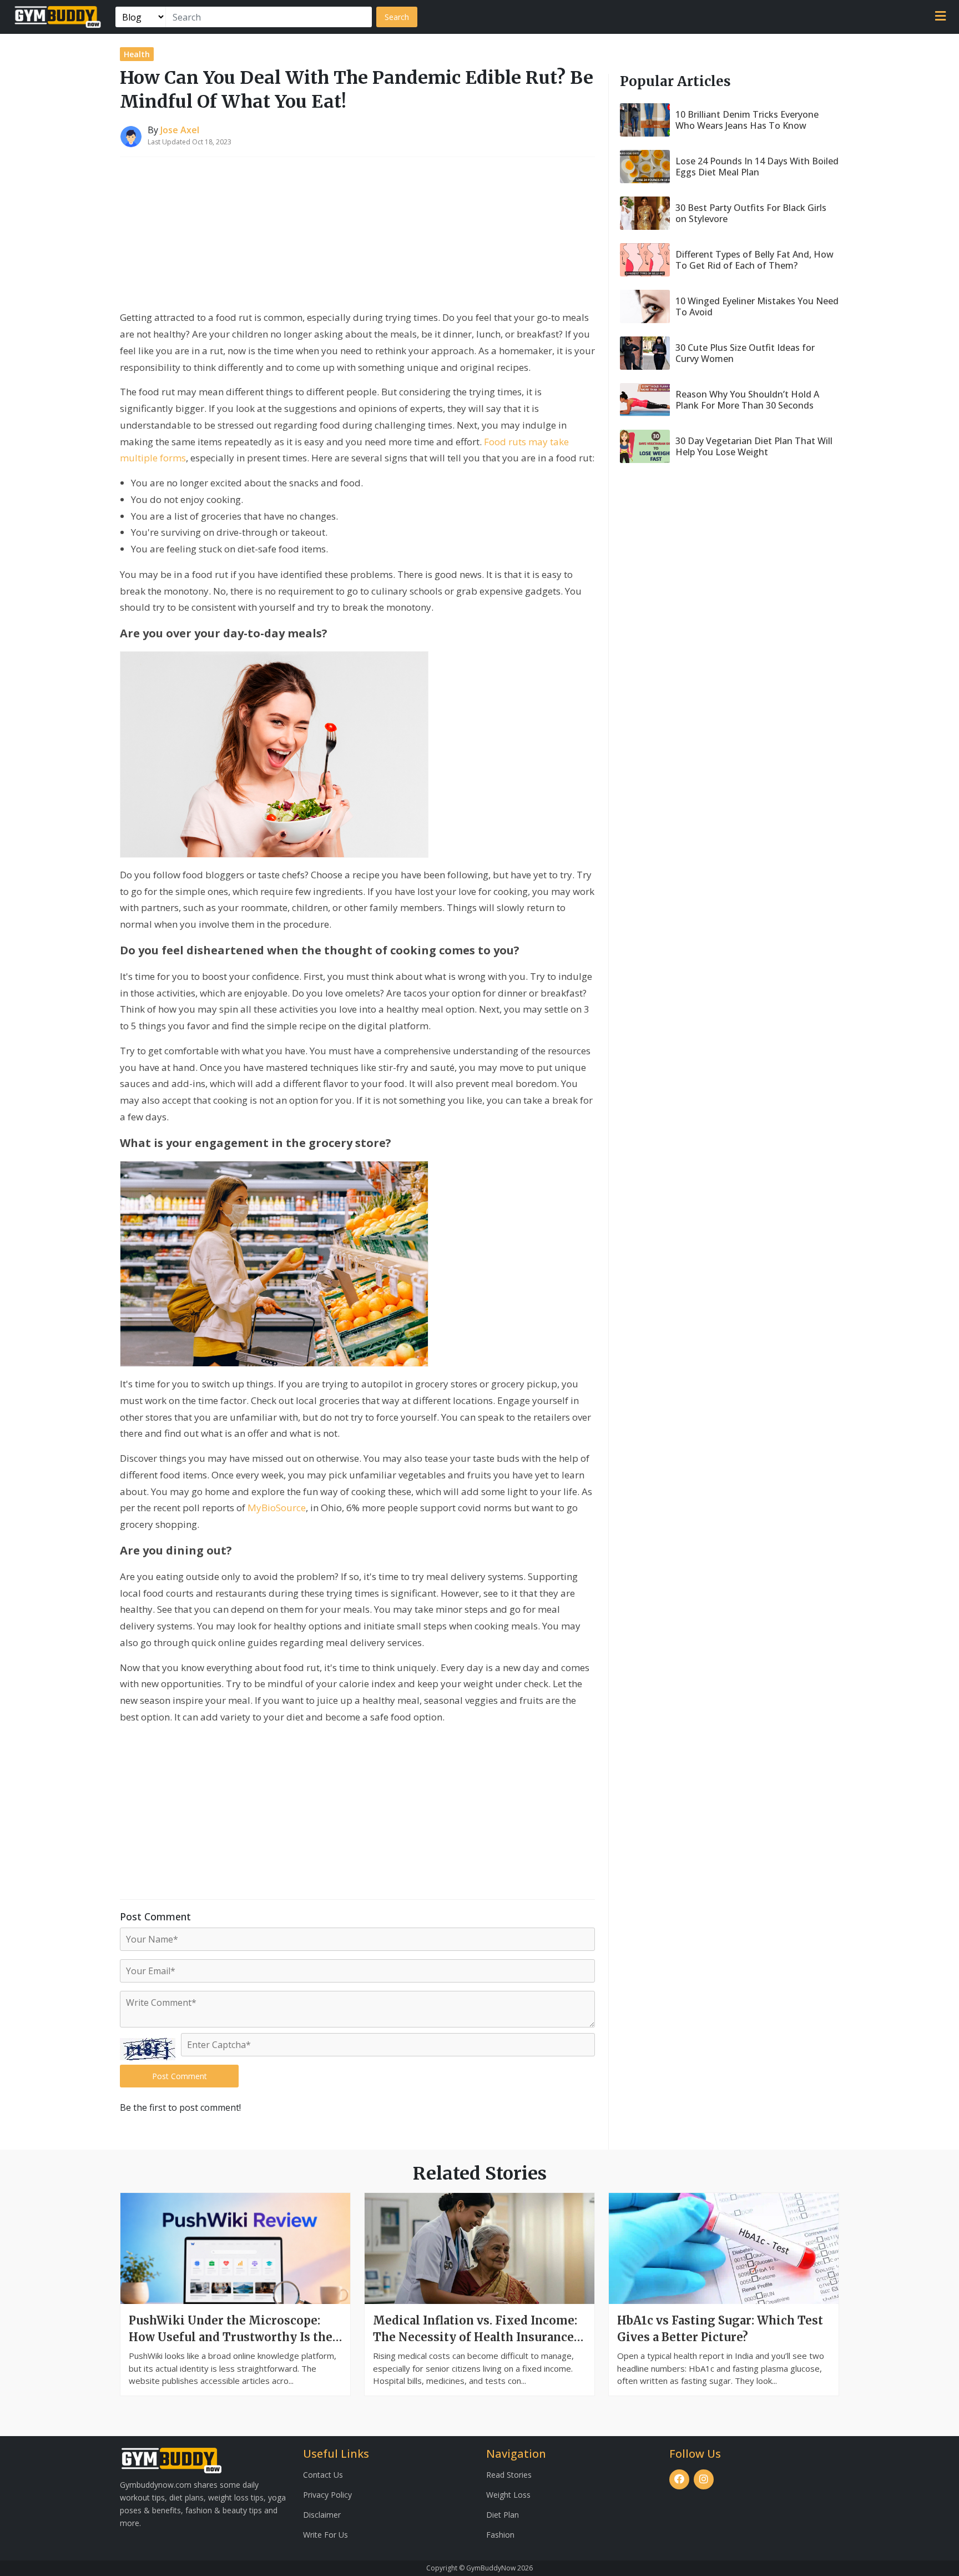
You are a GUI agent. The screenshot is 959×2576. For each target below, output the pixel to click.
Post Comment (180, 2076)
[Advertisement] (357, 235)
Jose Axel (180, 130)
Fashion (500, 2535)
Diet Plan (503, 2515)
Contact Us (323, 2475)
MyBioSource (277, 1508)
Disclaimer (322, 2515)
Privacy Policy (327, 2495)
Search (397, 17)
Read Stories (509, 2475)
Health (137, 54)
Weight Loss (508, 2495)
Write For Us (325, 2535)
